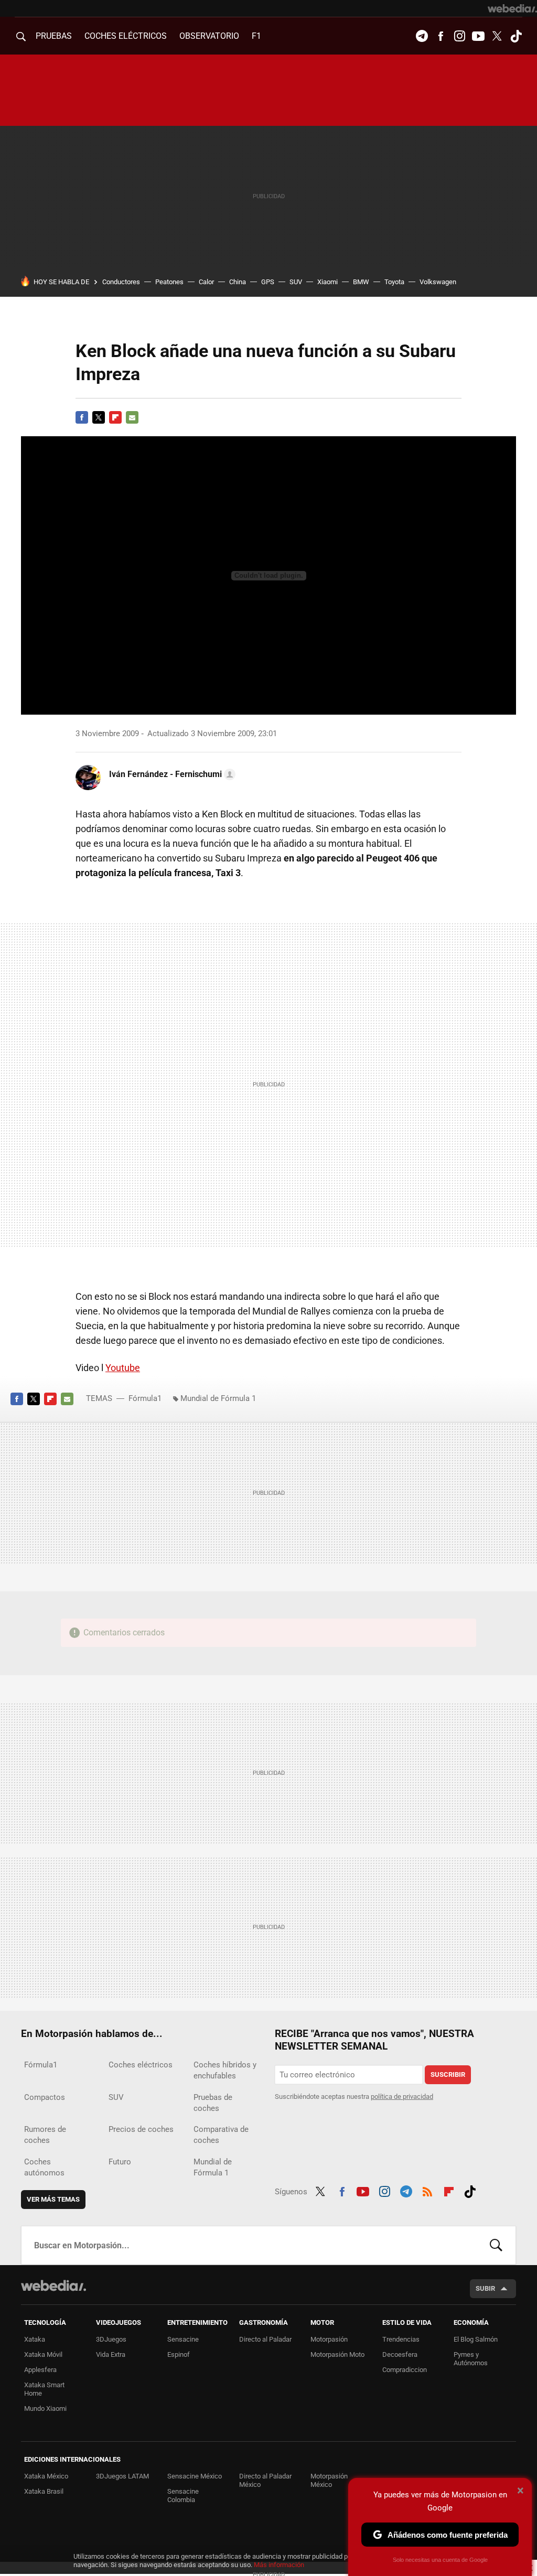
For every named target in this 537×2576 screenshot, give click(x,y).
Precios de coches (141, 2129)
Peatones (169, 282)
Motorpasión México (329, 2480)
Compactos (45, 2097)
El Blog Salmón (476, 2339)
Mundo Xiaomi (45, 2408)
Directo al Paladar (265, 2339)
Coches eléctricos (141, 2065)
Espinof (179, 2354)
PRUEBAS (54, 36)
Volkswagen (438, 282)
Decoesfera (400, 2354)
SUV (296, 282)
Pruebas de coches (213, 2103)
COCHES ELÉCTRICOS (126, 36)
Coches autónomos (44, 2167)
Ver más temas (53, 2199)
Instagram (459, 36)
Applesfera (40, 2370)
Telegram (422, 36)
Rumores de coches (45, 2135)
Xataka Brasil (44, 2491)
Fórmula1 (145, 1398)
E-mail (132, 417)
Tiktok (516, 36)
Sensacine (183, 2339)
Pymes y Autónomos (471, 2359)
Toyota (394, 282)
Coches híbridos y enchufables (225, 2070)
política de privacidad (402, 2097)
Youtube (478, 36)
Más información (279, 2565)
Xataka (35, 2339)
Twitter (497, 36)
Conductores (121, 282)
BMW (361, 282)
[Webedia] (512, 8)
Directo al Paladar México (265, 2480)
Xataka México (46, 2476)
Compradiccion (405, 2370)
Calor (206, 282)
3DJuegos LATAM (122, 2476)
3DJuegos (111, 2339)
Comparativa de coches (221, 2135)
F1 (256, 36)
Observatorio (209, 36)
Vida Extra (111, 2354)
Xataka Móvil (43, 2354)
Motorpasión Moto (337, 2354)
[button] (171, 774)
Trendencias (401, 2339)
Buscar (496, 2245)
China (238, 282)
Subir (485, 2288)
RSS (427, 2190)
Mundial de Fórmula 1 (218, 1398)
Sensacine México (195, 2476)
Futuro (120, 2162)
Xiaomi (327, 282)
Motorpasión (329, 2339)
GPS (268, 282)
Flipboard (115, 417)
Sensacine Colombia (183, 2496)
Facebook (441, 36)
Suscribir (448, 2074)
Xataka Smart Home (44, 2389)
